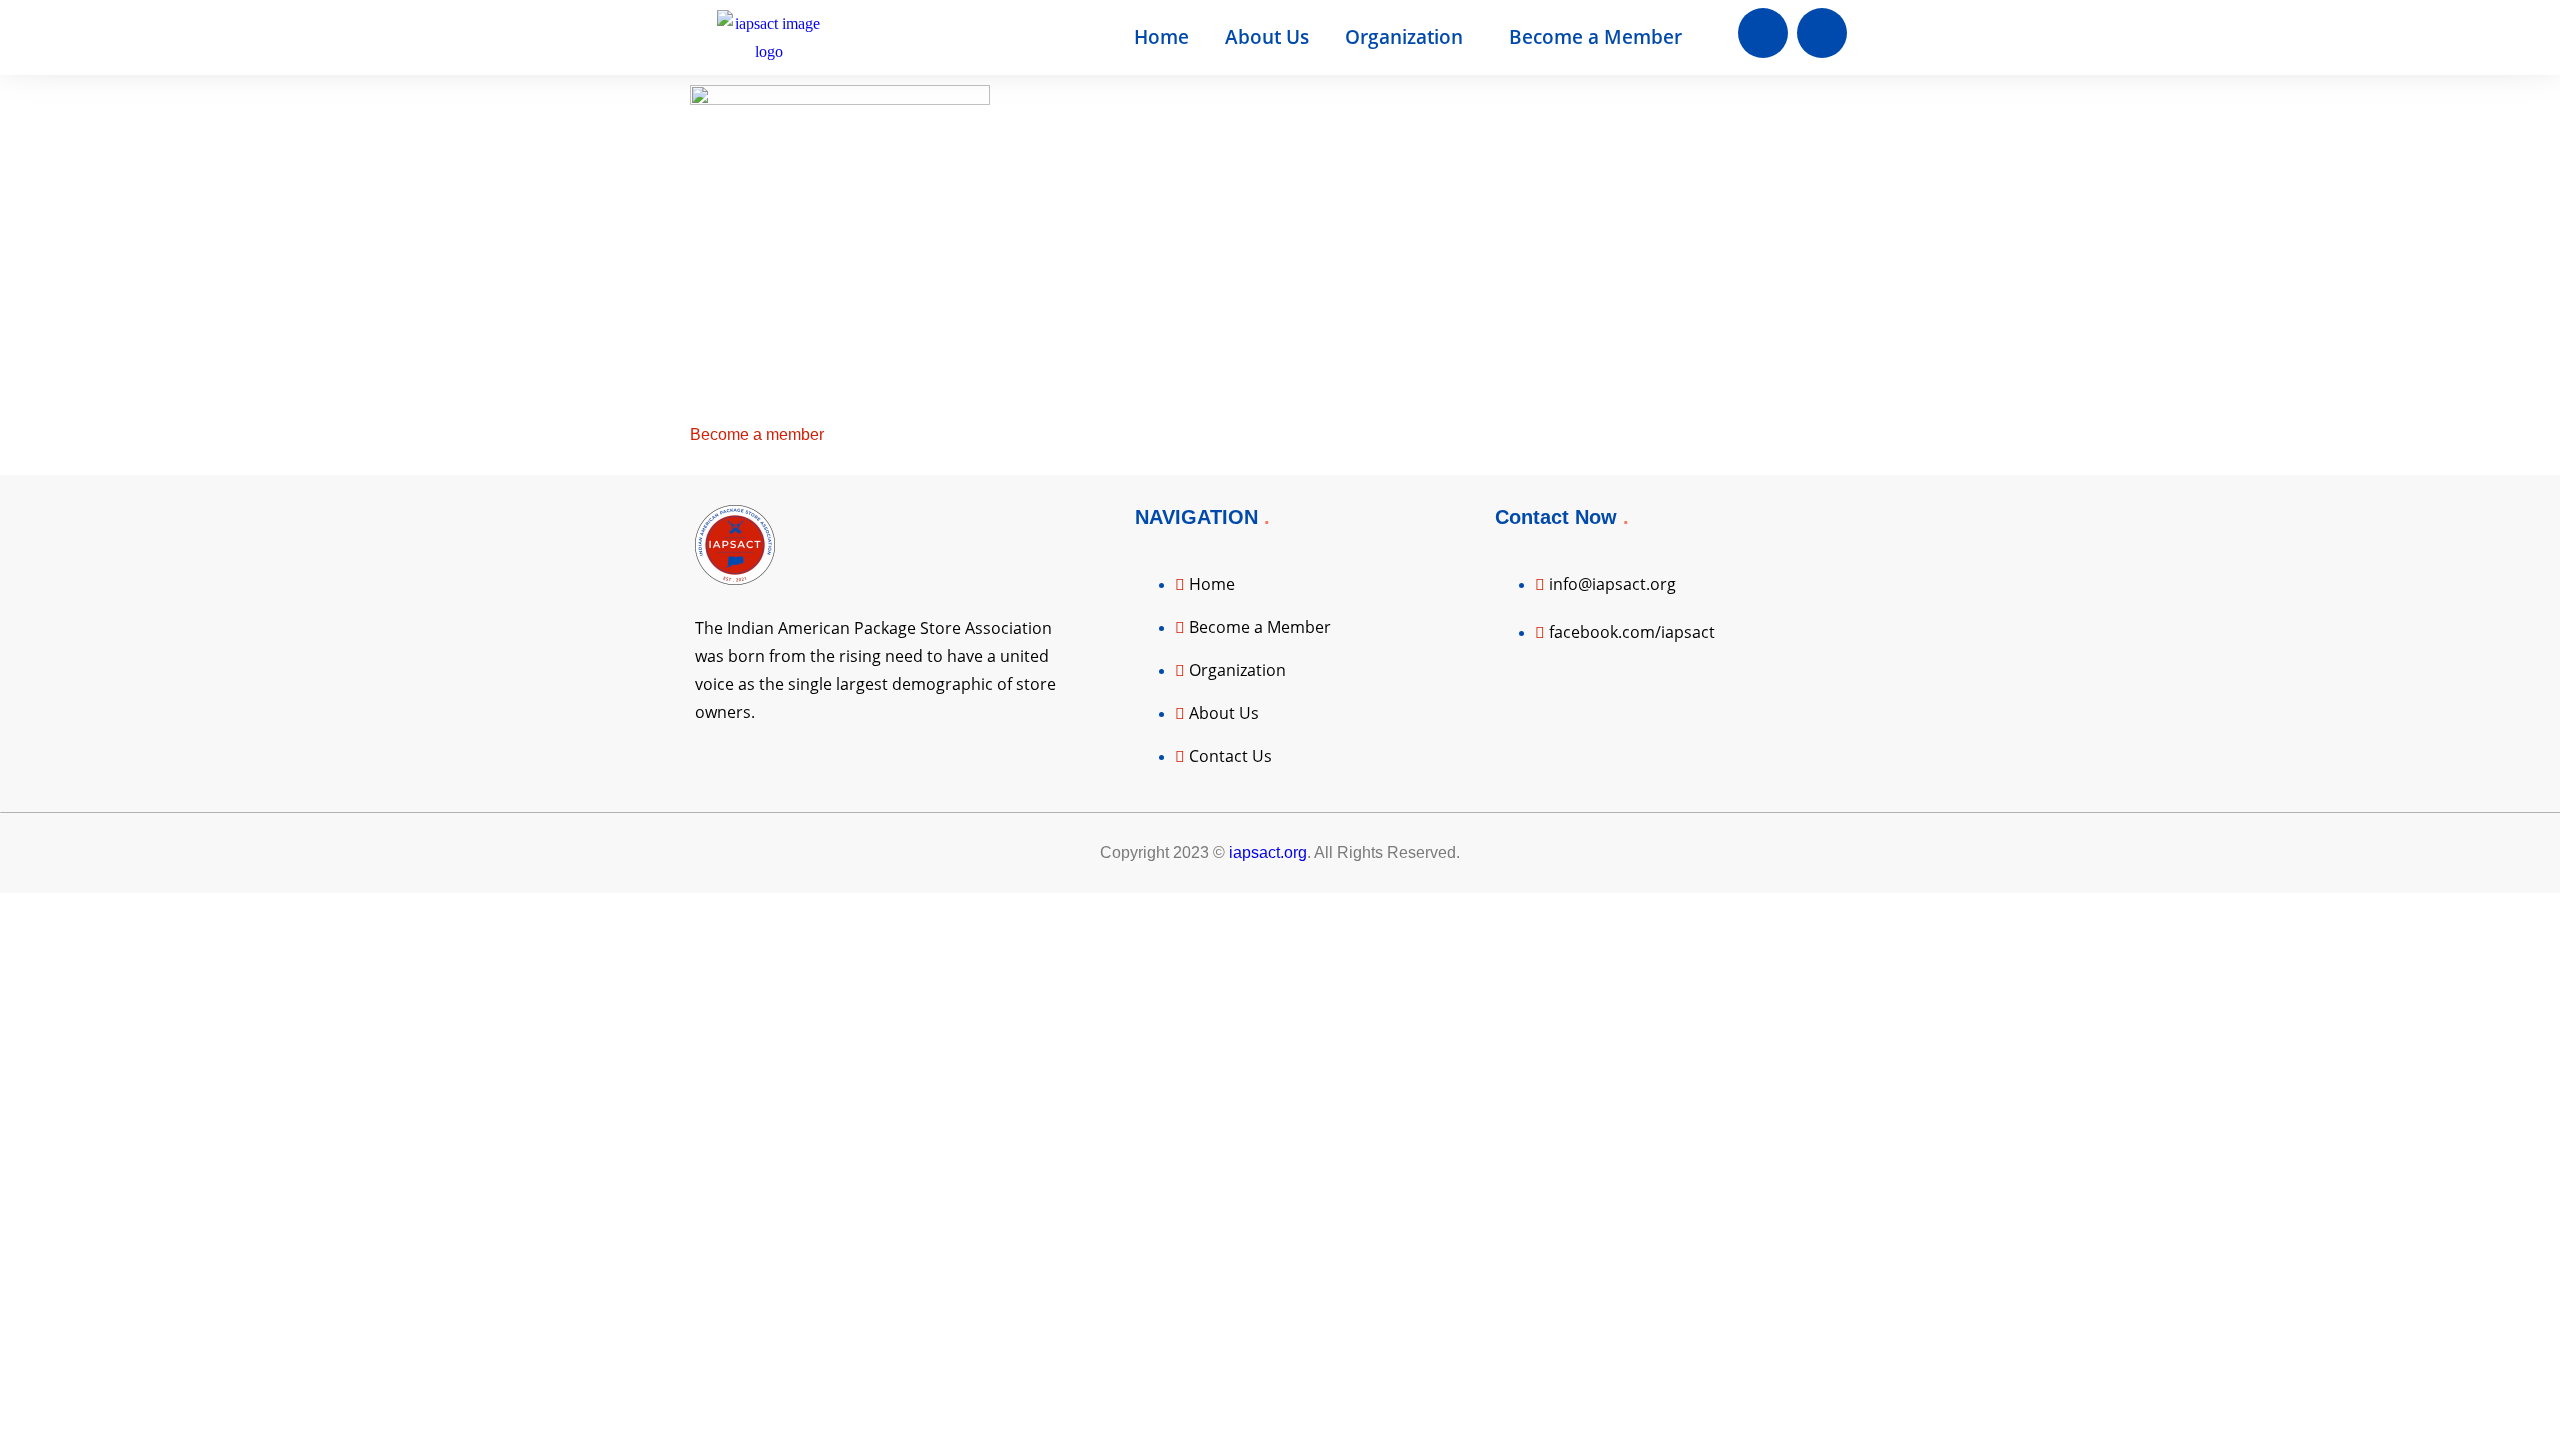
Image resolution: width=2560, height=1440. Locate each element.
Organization (1404, 37)
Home (1161, 37)
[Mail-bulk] (1822, 33)
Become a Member (1595, 37)
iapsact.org (1268, 852)
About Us (1267, 37)
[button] (1409, 37)
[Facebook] (1763, 33)
